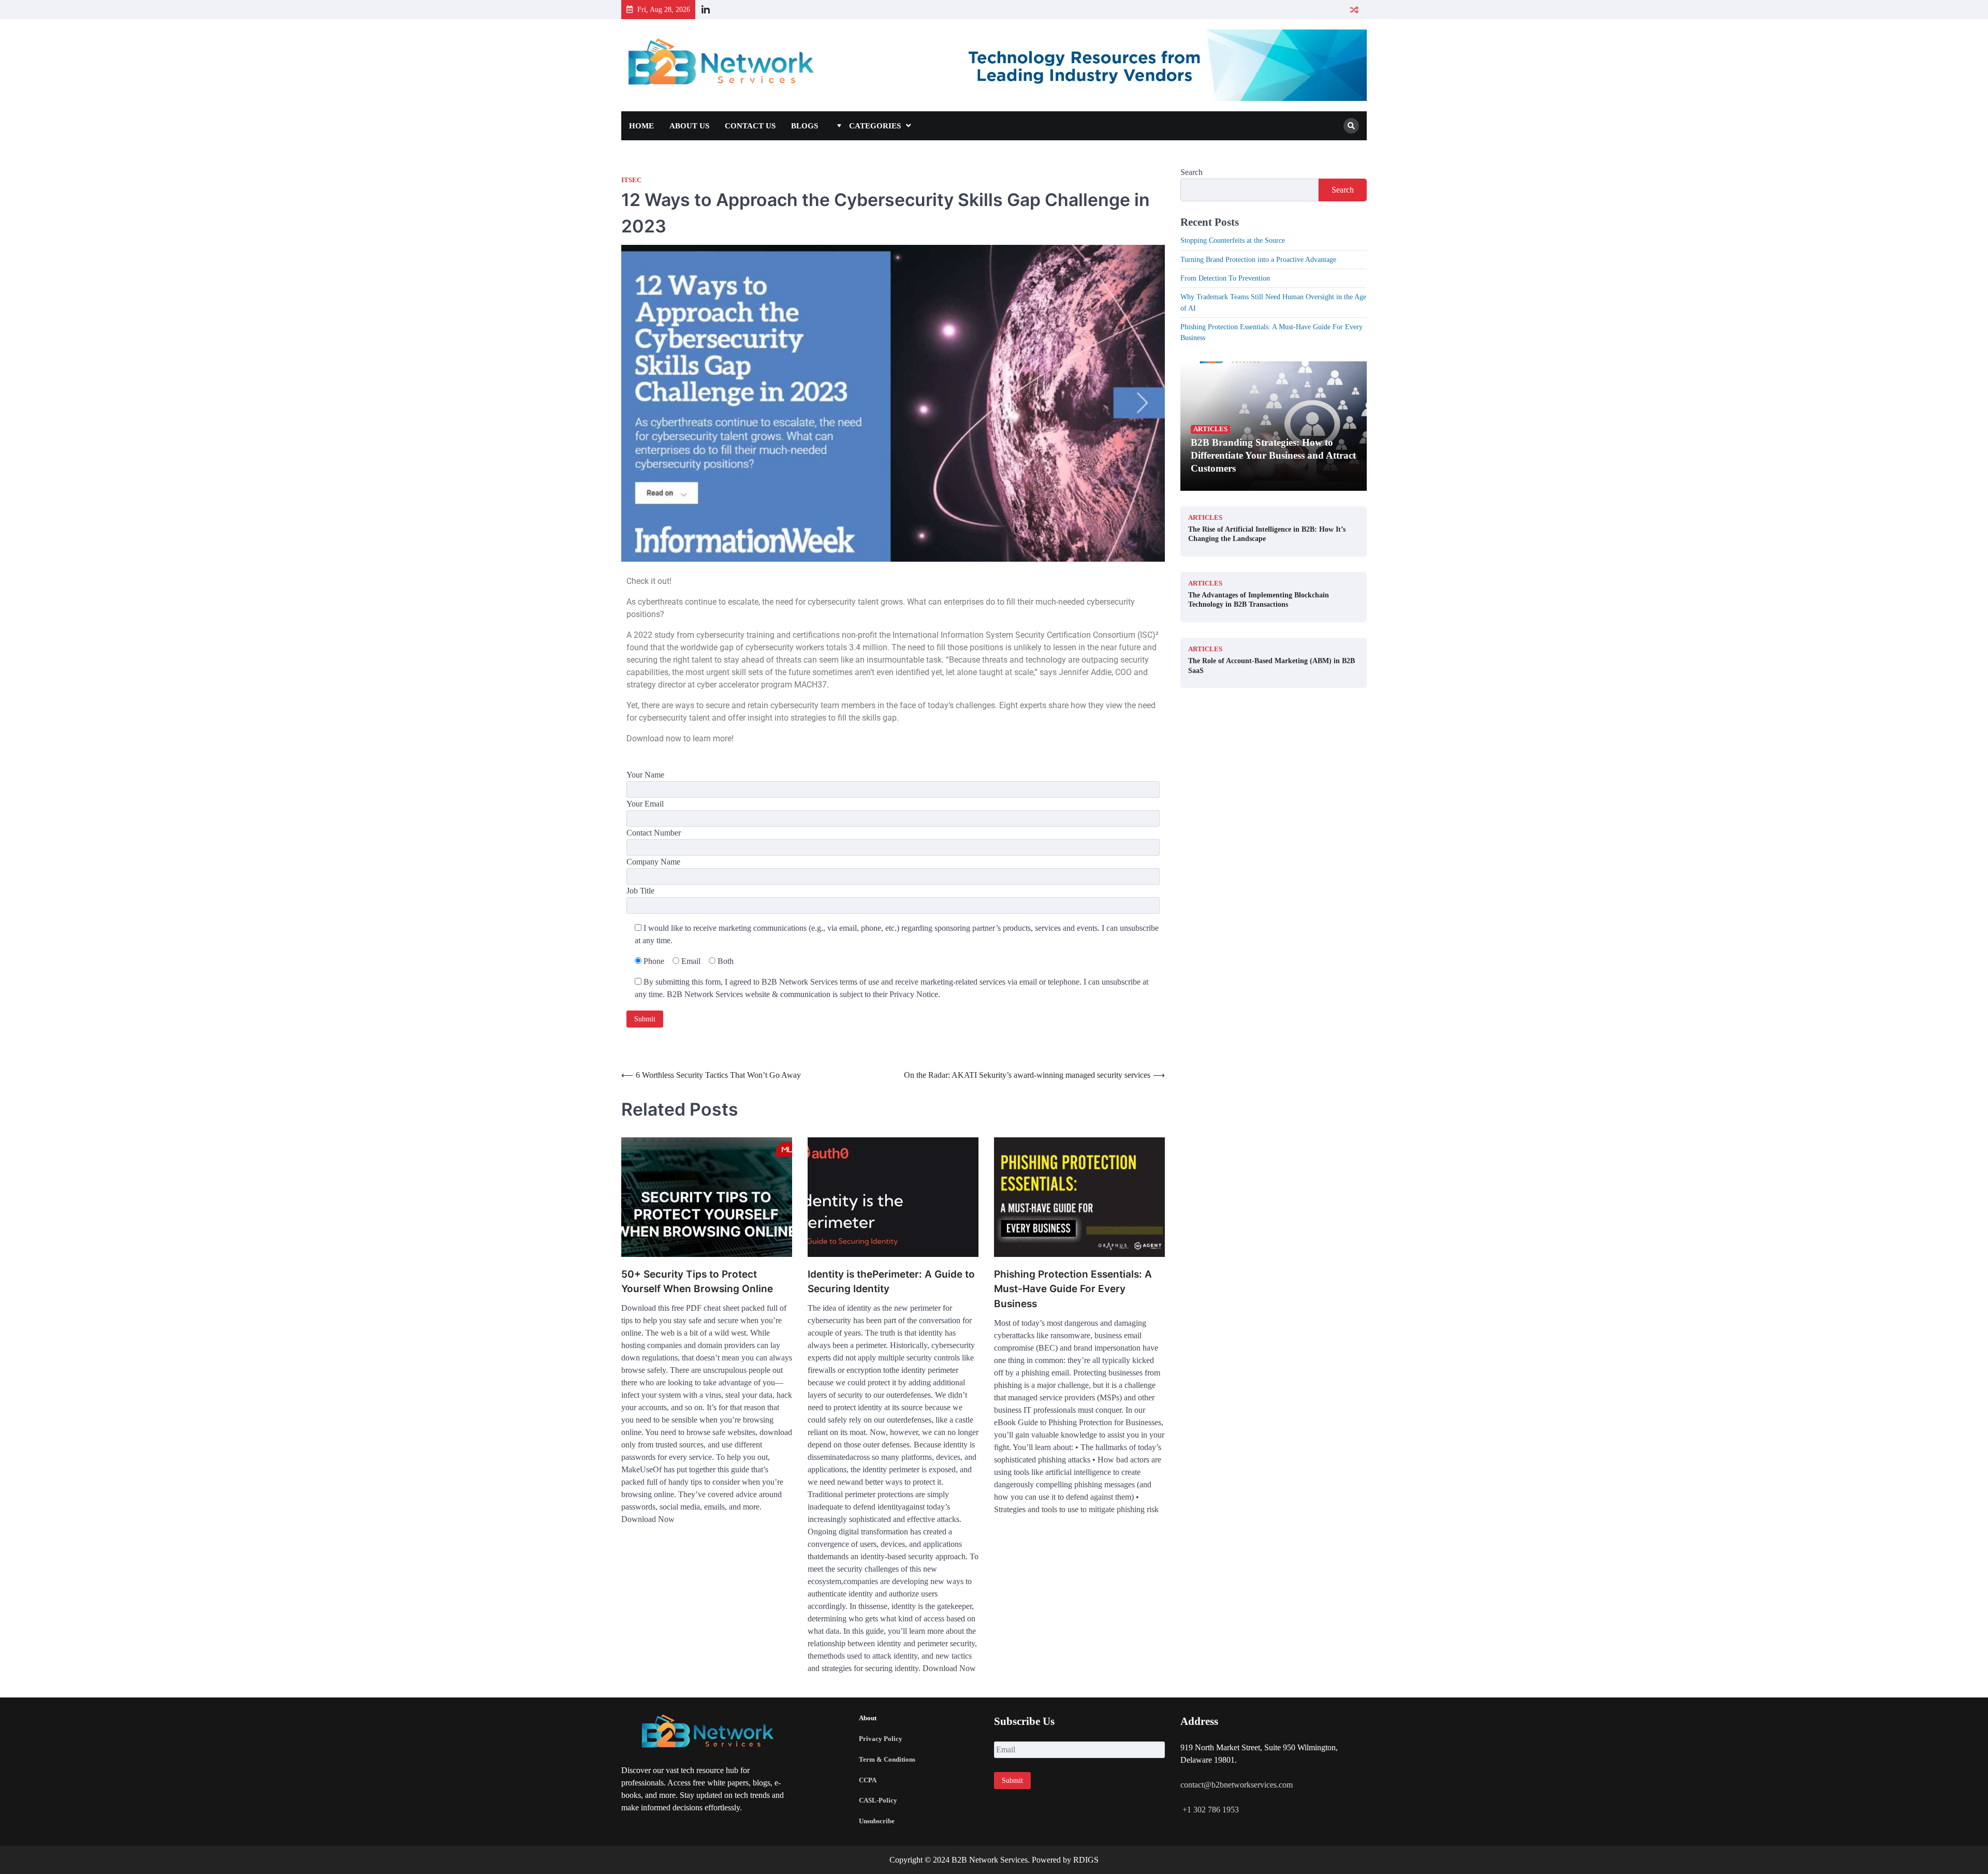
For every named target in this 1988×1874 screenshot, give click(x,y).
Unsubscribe (877, 1821)
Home (641, 126)
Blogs (805, 126)
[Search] (1351, 126)
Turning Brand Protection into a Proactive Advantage (1258, 259)
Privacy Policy (881, 1739)
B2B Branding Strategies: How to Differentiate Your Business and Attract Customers (1273, 455)
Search (1192, 172)
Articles (1210, 429)
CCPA (868, 1780)
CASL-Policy (878, 1800)
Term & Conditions (887, 1759)
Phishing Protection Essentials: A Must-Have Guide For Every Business (1073, 1289)
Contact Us (750, 126)
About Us (689, 126)
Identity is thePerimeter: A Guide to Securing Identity (891, 1282)
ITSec (631, 180)
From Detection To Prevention (1225, 278)
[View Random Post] (1354, 10)
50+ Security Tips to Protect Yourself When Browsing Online (697, 1282)
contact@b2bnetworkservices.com (1237, 1785)
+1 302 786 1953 (1210, 1810)
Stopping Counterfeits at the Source (1233, 240)
